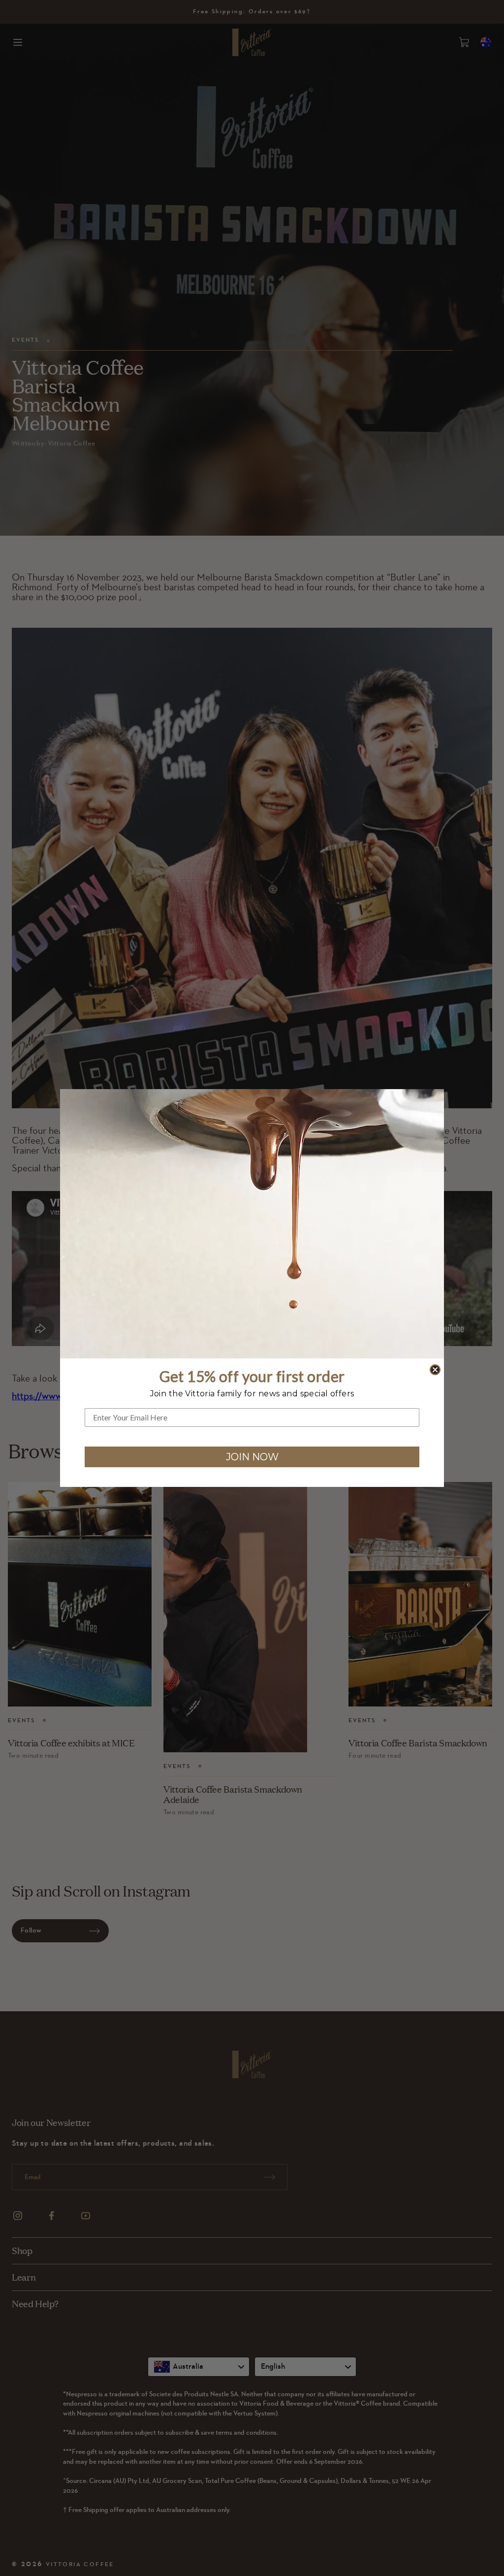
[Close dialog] (435, 1370)
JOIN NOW (252, 1457)
